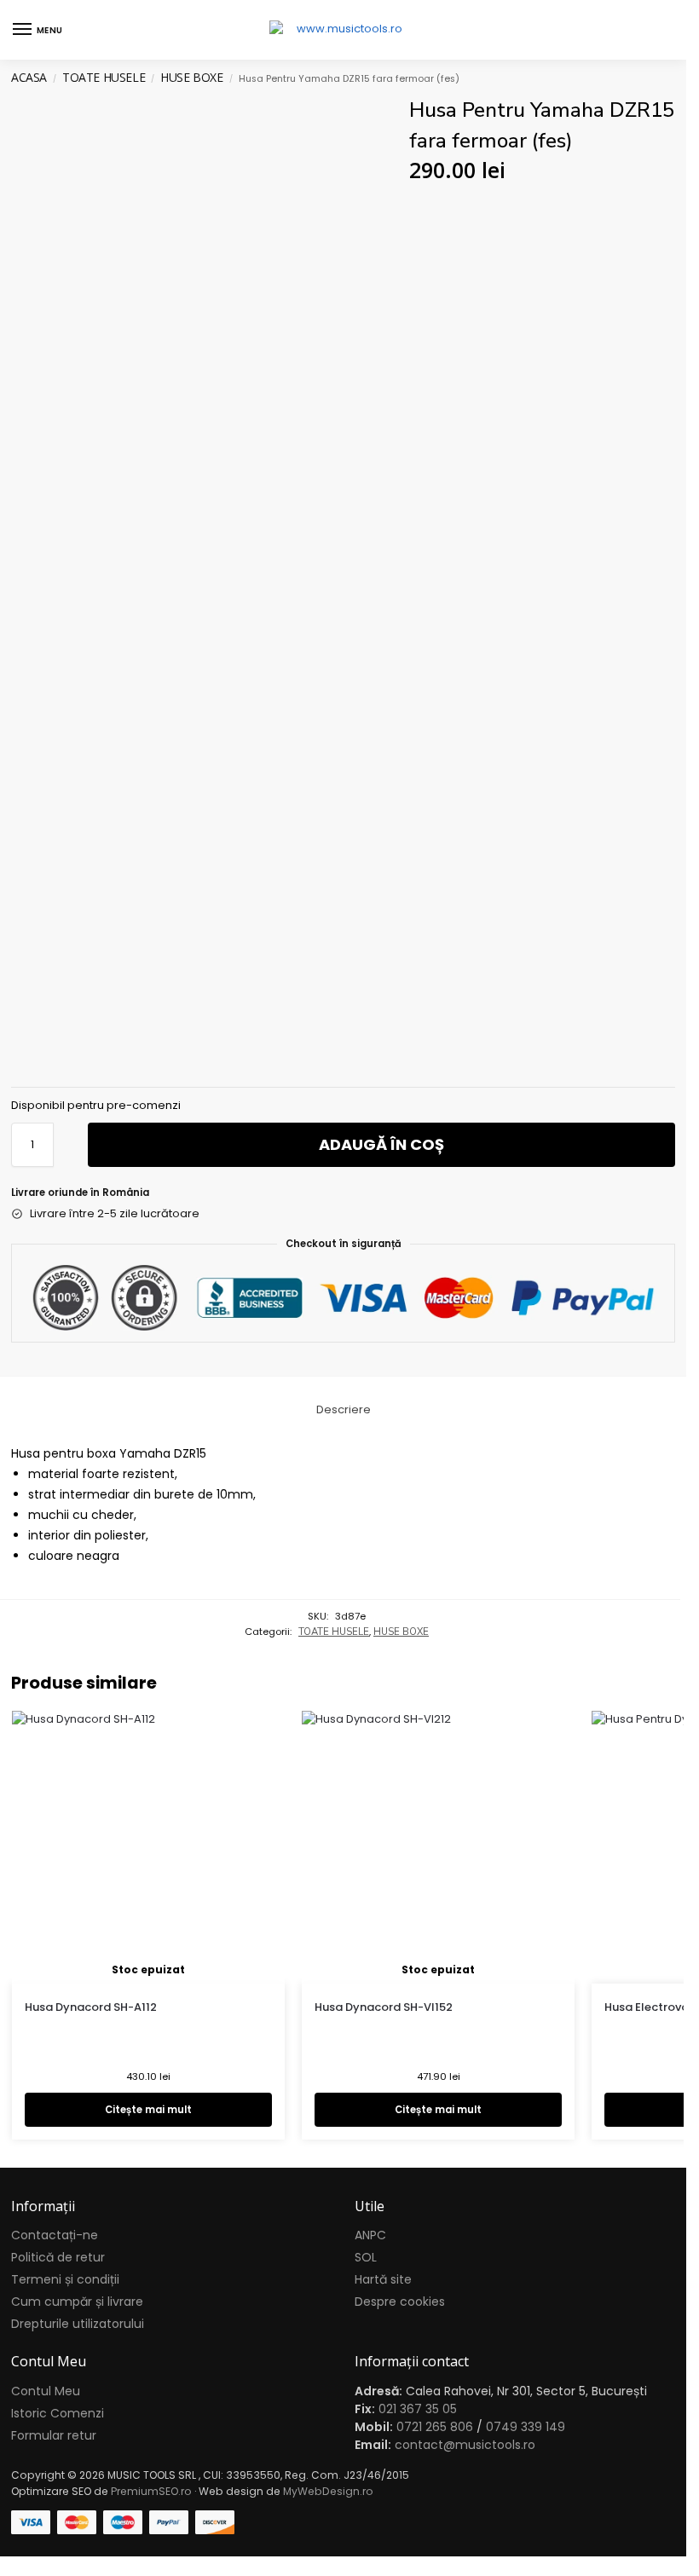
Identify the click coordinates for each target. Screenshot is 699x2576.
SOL (366, 2257)
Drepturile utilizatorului (78, 2324)
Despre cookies (400, 2302)
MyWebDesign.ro (328, 2491)
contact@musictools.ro (465, 2445)
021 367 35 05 (418, 2409)
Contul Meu (46, 2391)
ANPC (370, 2235)
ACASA (29, 77)
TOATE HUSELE (104, 77)
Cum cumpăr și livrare (77, 2302)
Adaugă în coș (382, 1144)
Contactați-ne (55, 2235)
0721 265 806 (435, 2427)
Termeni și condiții (65, 2279)
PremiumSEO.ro (151, 2491)
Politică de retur (58, 2257)
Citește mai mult (148, 2110)
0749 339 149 (526, 2427)
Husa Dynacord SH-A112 (91, 2007)
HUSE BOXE (191, 77)
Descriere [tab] (344, 1409)
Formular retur (54, 2435)
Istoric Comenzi (58, 2413)
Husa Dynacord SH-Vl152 (384, 2007)
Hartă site (383, 2279)
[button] (659, 30)
